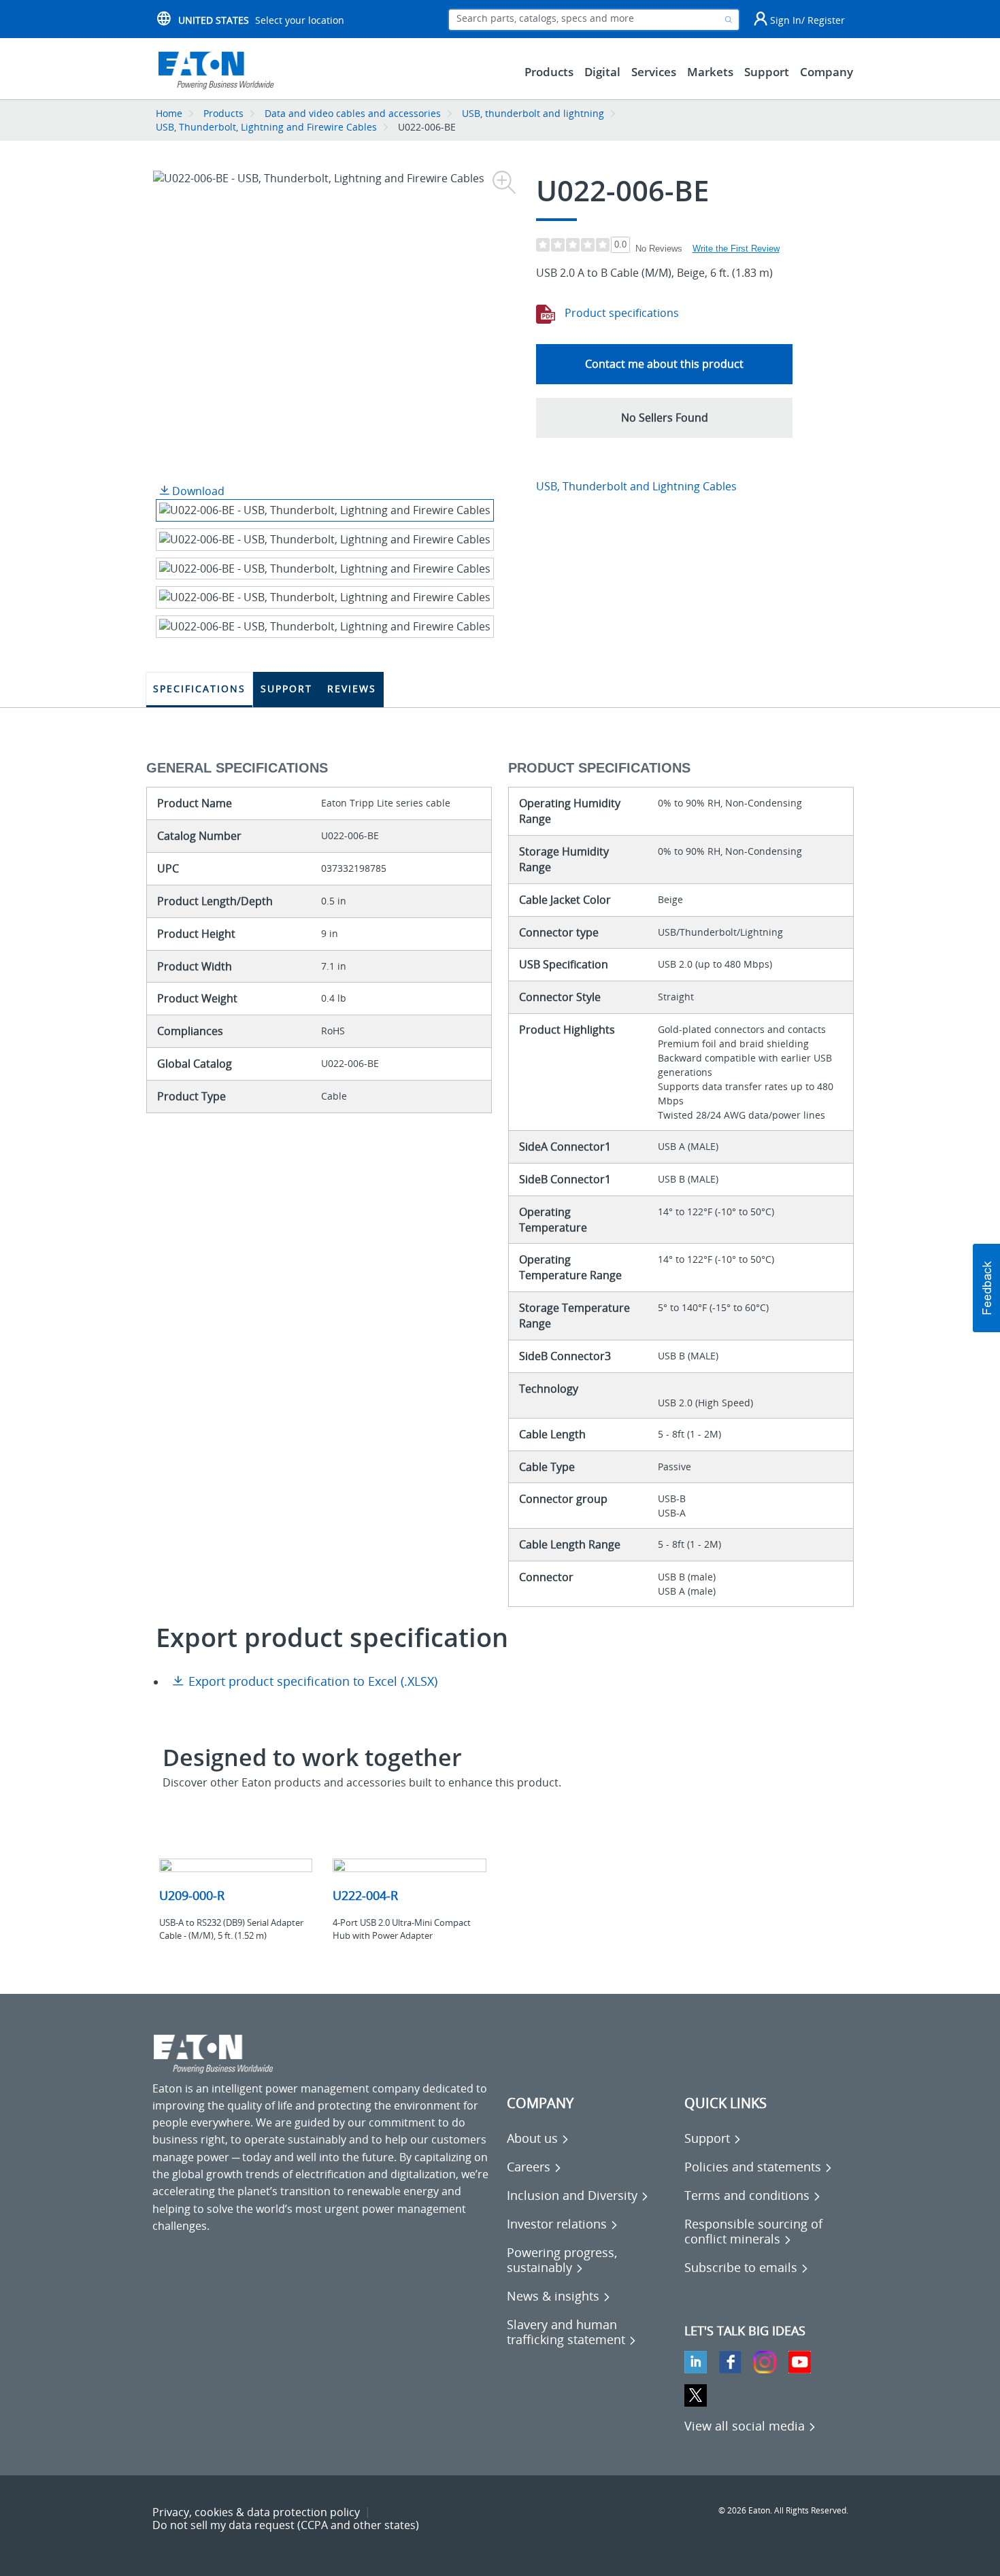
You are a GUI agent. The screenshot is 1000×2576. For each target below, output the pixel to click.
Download (197, 491)
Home (169, 113)
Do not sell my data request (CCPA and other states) (286, 2525)
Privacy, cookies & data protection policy (256, 2512)
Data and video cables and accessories (354, 113)
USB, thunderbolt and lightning (533, 113)
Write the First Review (736, 249)
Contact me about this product (664, 364)
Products (223, 113)
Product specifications (620, 313)
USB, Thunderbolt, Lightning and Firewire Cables (266, 127)
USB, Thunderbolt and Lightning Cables (636, 486)
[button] (664, 418)
